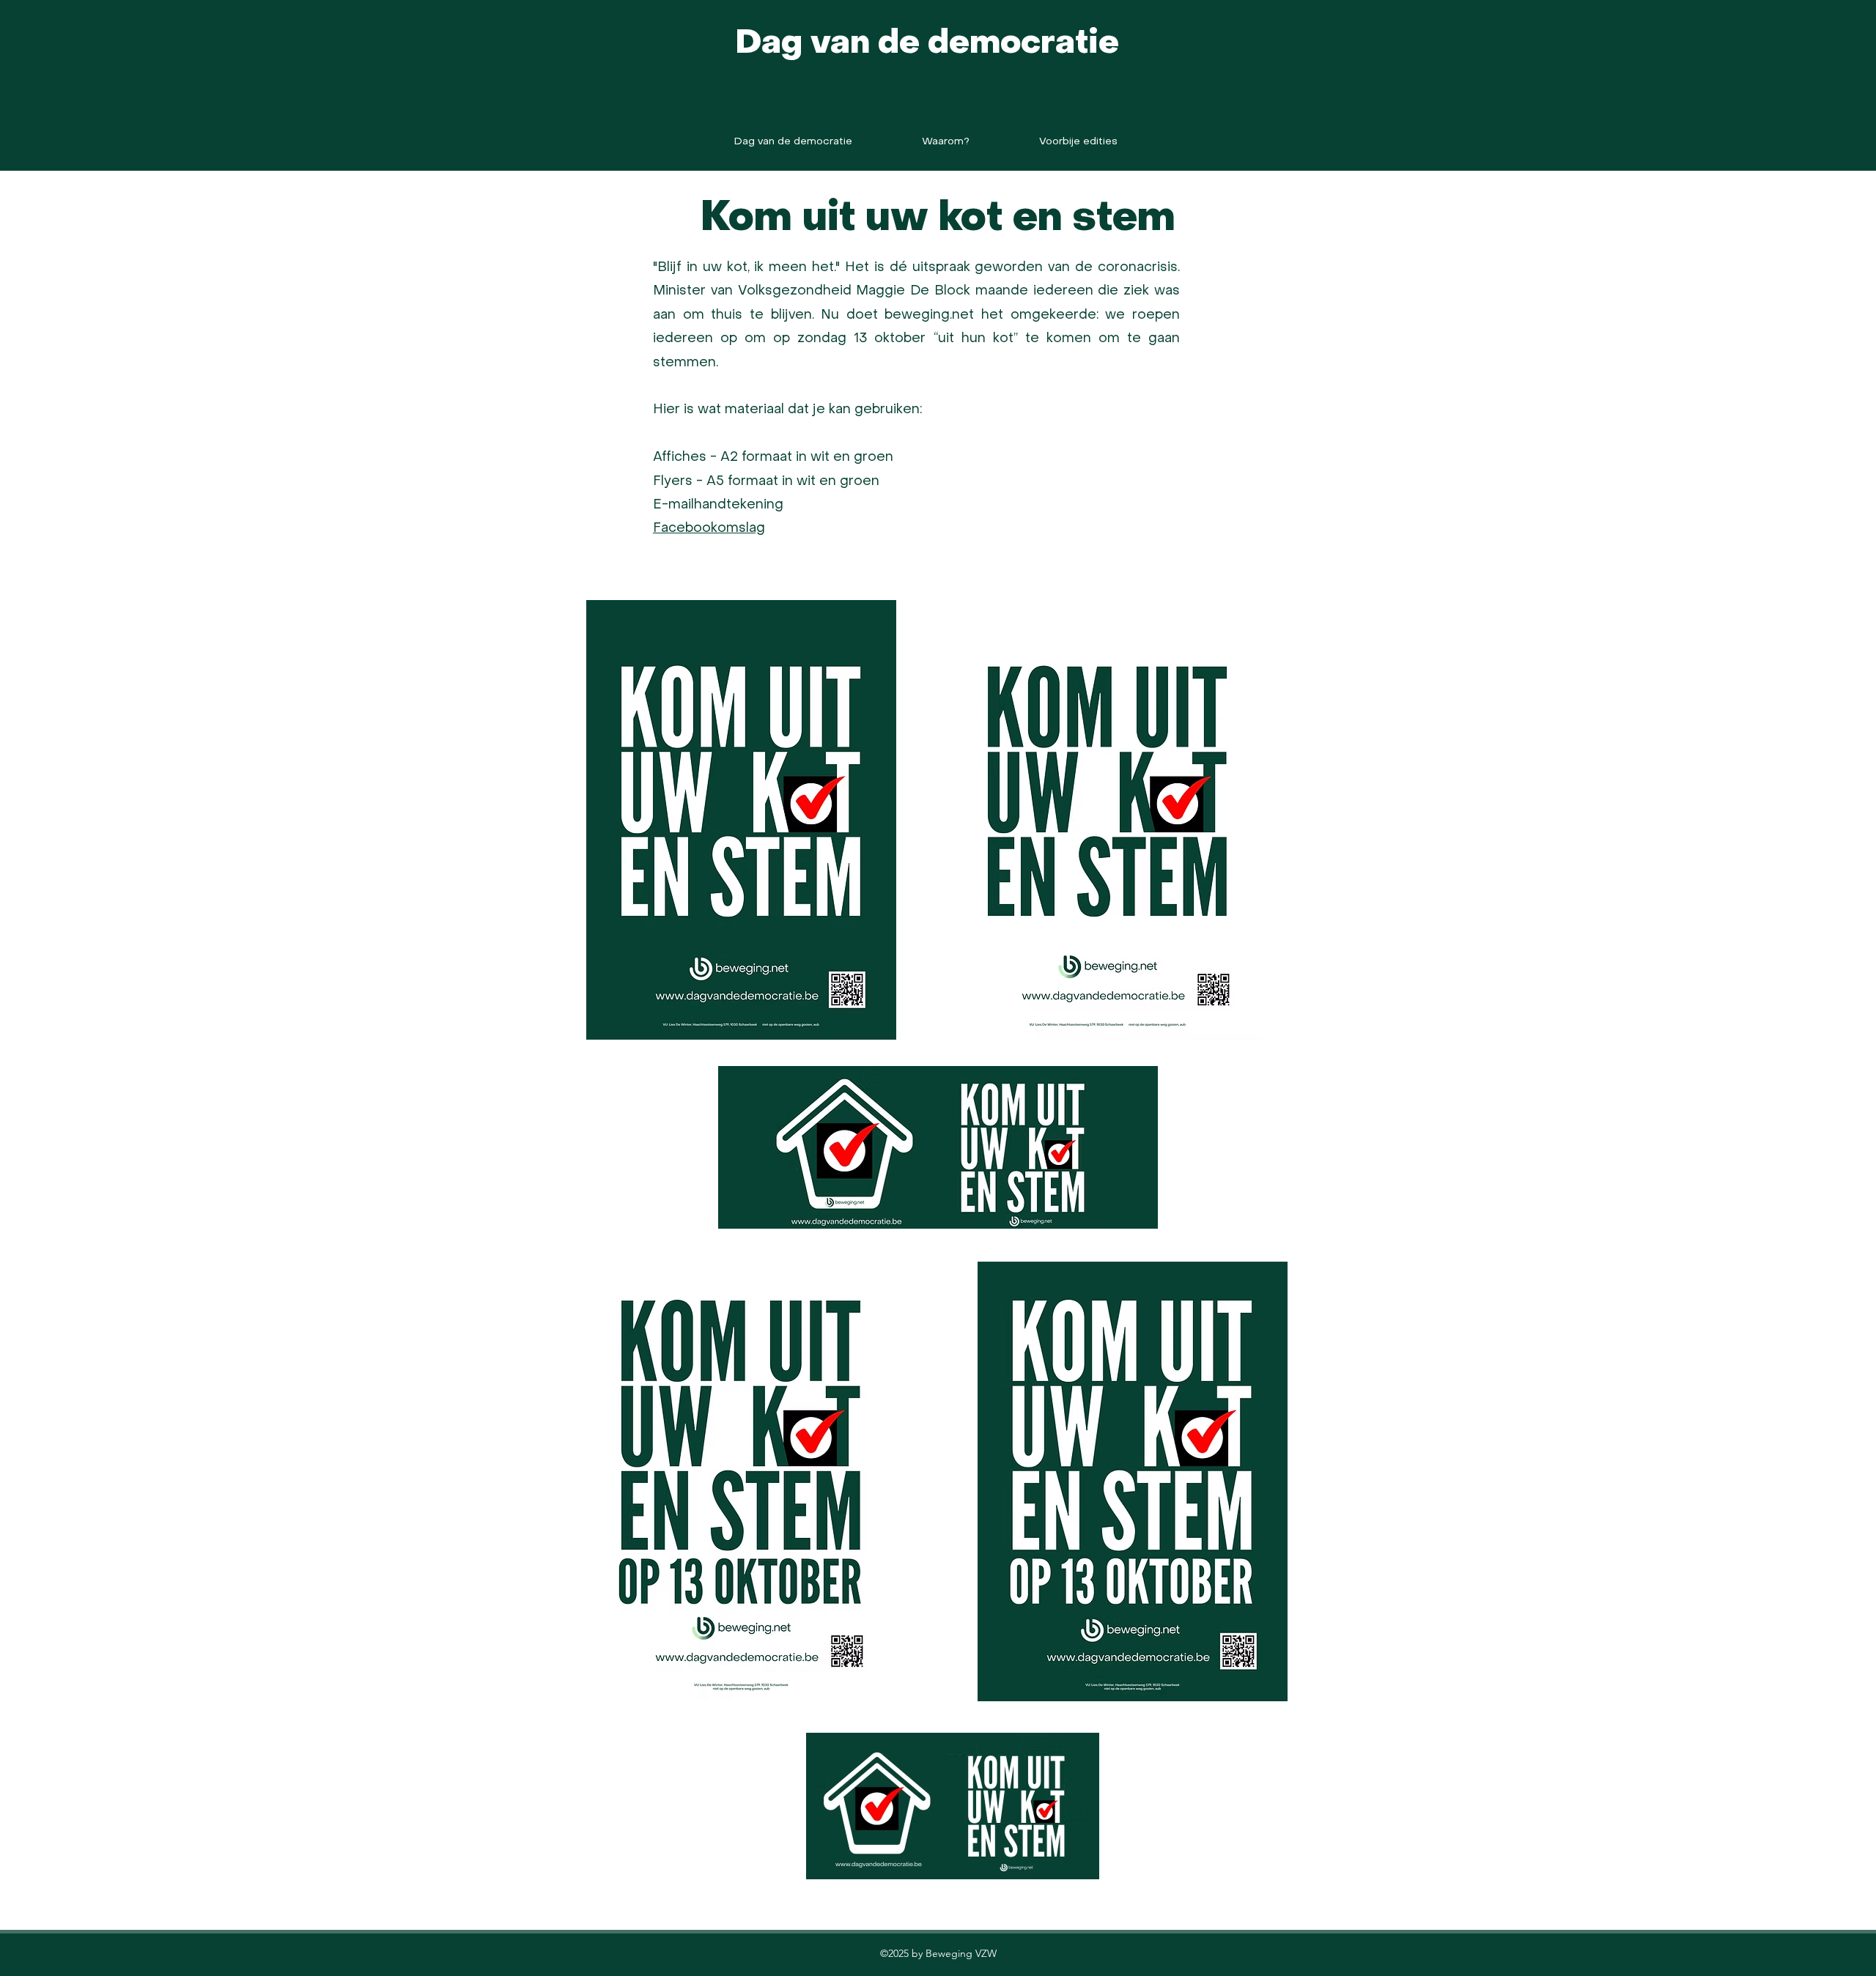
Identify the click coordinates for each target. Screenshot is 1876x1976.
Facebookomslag (709, 529)
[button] (1078, 142)
